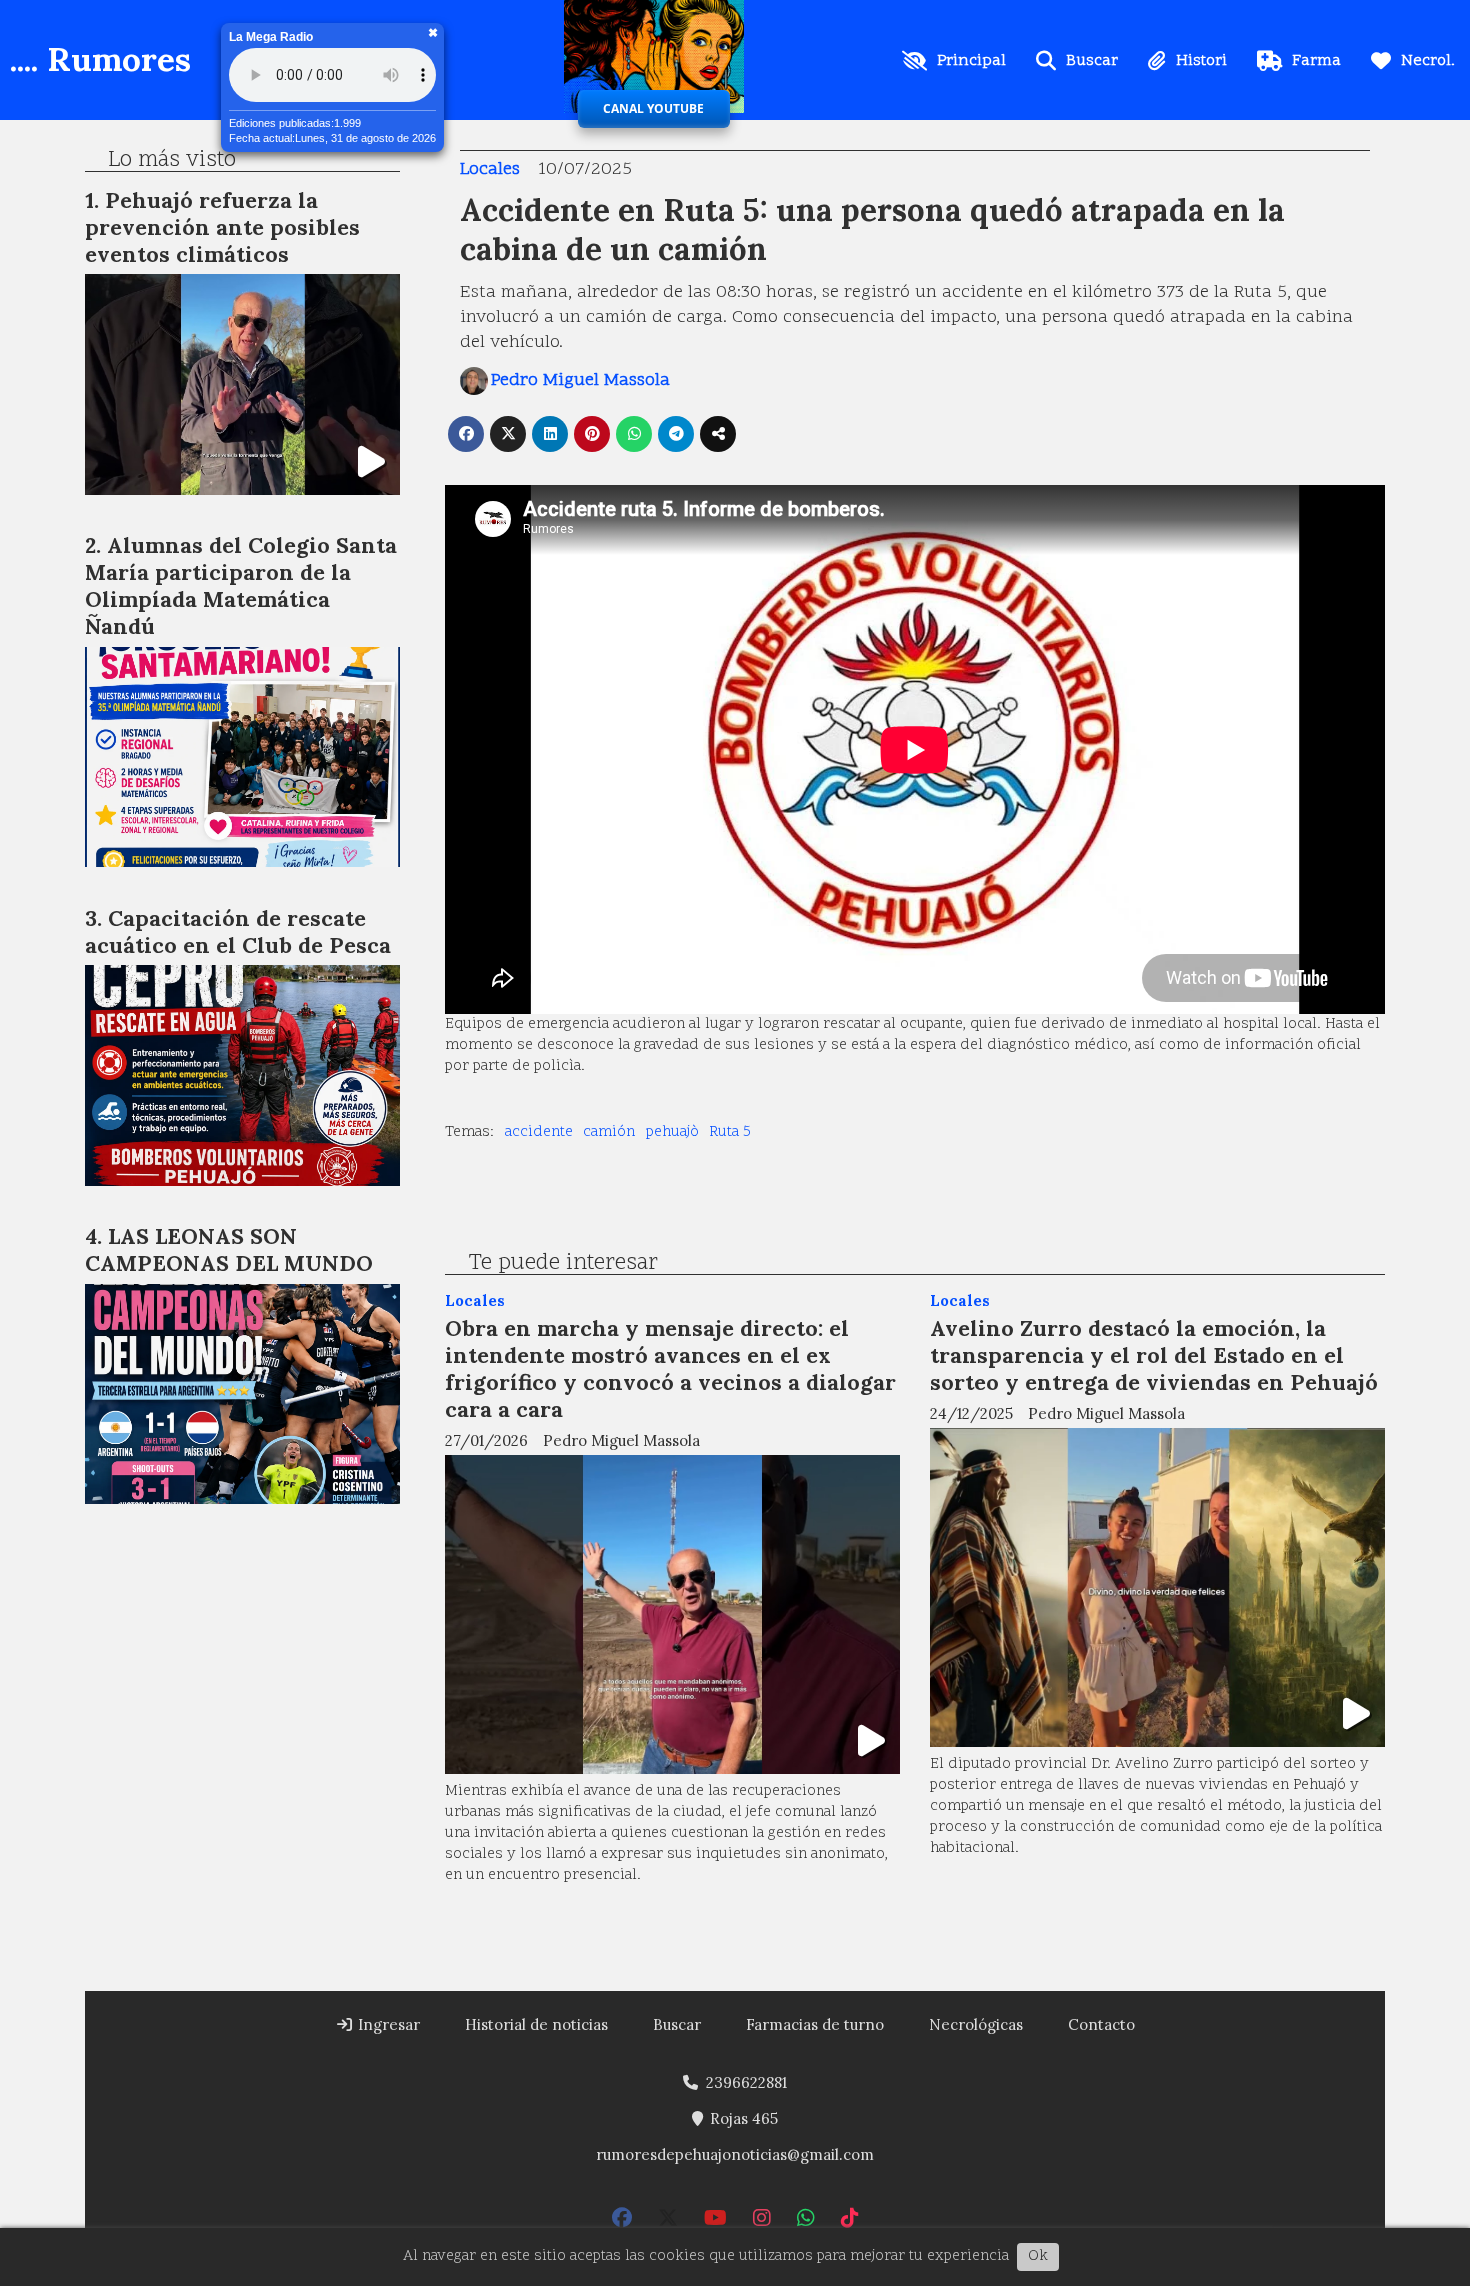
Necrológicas (976, 2024)
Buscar (1092, 61)
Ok (1038, 2256)
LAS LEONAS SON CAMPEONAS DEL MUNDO (229, 1249)
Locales (490, 169)
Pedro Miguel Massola (580, 380)
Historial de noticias (536, 2024)
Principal (971, 61)
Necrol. (1428, 61)
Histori (1201, 61)
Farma (1316, 61)
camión (609, 1132)
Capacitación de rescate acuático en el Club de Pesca (238, 931)
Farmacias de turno (815, 2024)
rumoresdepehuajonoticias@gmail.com (735, 2154)
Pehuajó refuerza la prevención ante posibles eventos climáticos (222, 227)
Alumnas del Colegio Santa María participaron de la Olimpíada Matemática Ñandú (241, 585)
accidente (539, 1132)
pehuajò (672, 1132)
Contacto (1101, 2024)
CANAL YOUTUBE (653, 108)
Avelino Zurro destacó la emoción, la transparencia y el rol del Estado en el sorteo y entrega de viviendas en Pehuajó (1154, 1355)
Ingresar (387, 2024)
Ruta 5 (730, 1132)
